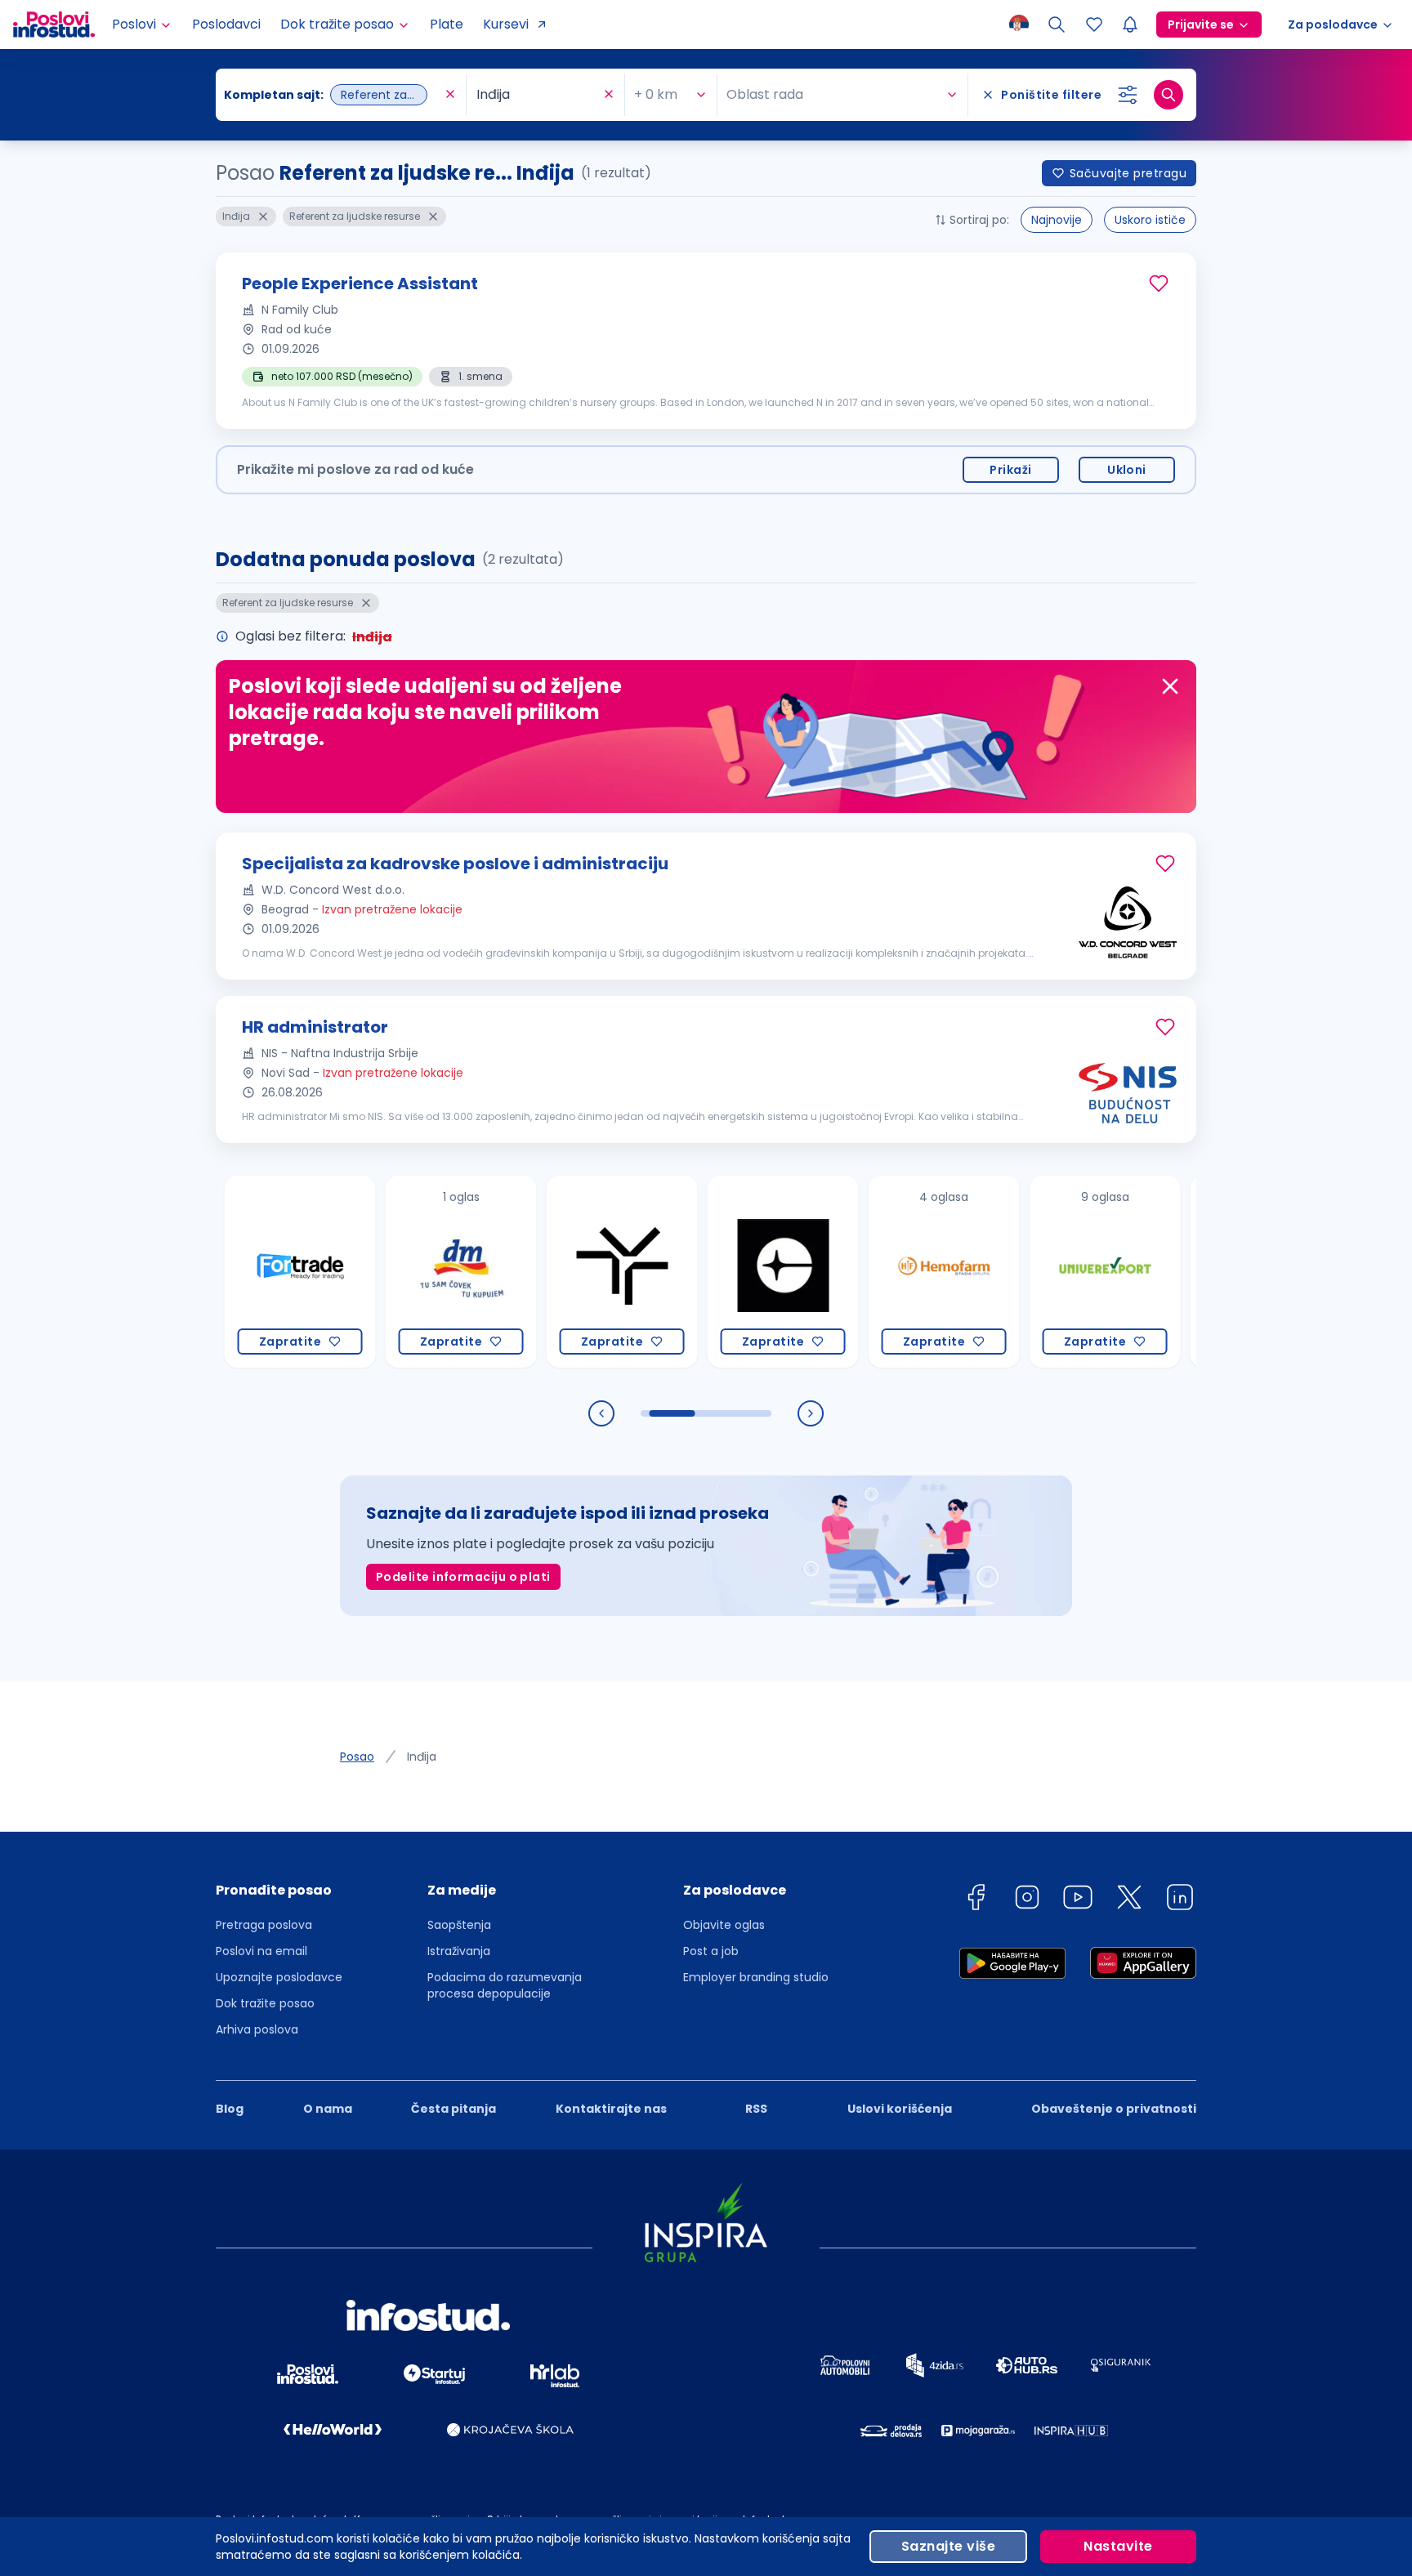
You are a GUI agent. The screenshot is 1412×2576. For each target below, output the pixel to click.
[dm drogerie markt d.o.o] (402, 1272)
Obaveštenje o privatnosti (1114, 2109)
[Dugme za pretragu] (1168, 95)
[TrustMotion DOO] (563, 1272)
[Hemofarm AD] (885, 1272)
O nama (328, 2109)
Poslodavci (226, 24)
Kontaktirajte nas (611, 2109)
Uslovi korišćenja (900, 2109)
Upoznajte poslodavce (279, 1977)
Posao (357, 1757)
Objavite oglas (724, 1925)
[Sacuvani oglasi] (1094, 25)
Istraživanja (459, 1951)
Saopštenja (459, 1925)
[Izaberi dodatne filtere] (1128, 95)
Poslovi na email (261, 1951)
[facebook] (976, 1900)
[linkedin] (1180, 1900)
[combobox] (333, 95)
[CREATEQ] (724, 1272)
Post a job (711, 1951)
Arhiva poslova (257, 2029)
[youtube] (1078, 1900)
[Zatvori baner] (1170, 686)
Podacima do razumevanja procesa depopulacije (505, 1985)
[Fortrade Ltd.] (241, 1272)
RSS (756, 2109)
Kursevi (506, 24)
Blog (230, 2109)
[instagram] (1027, 1900)
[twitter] (1129, 1900)
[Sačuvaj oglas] (1159, 283)
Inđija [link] (422, 1757)
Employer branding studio (756, 1977)
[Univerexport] (1046, 1272)
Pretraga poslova (264, 1925)
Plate (447, 24)
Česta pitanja (454, 2109)
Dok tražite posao (265, 2003)
